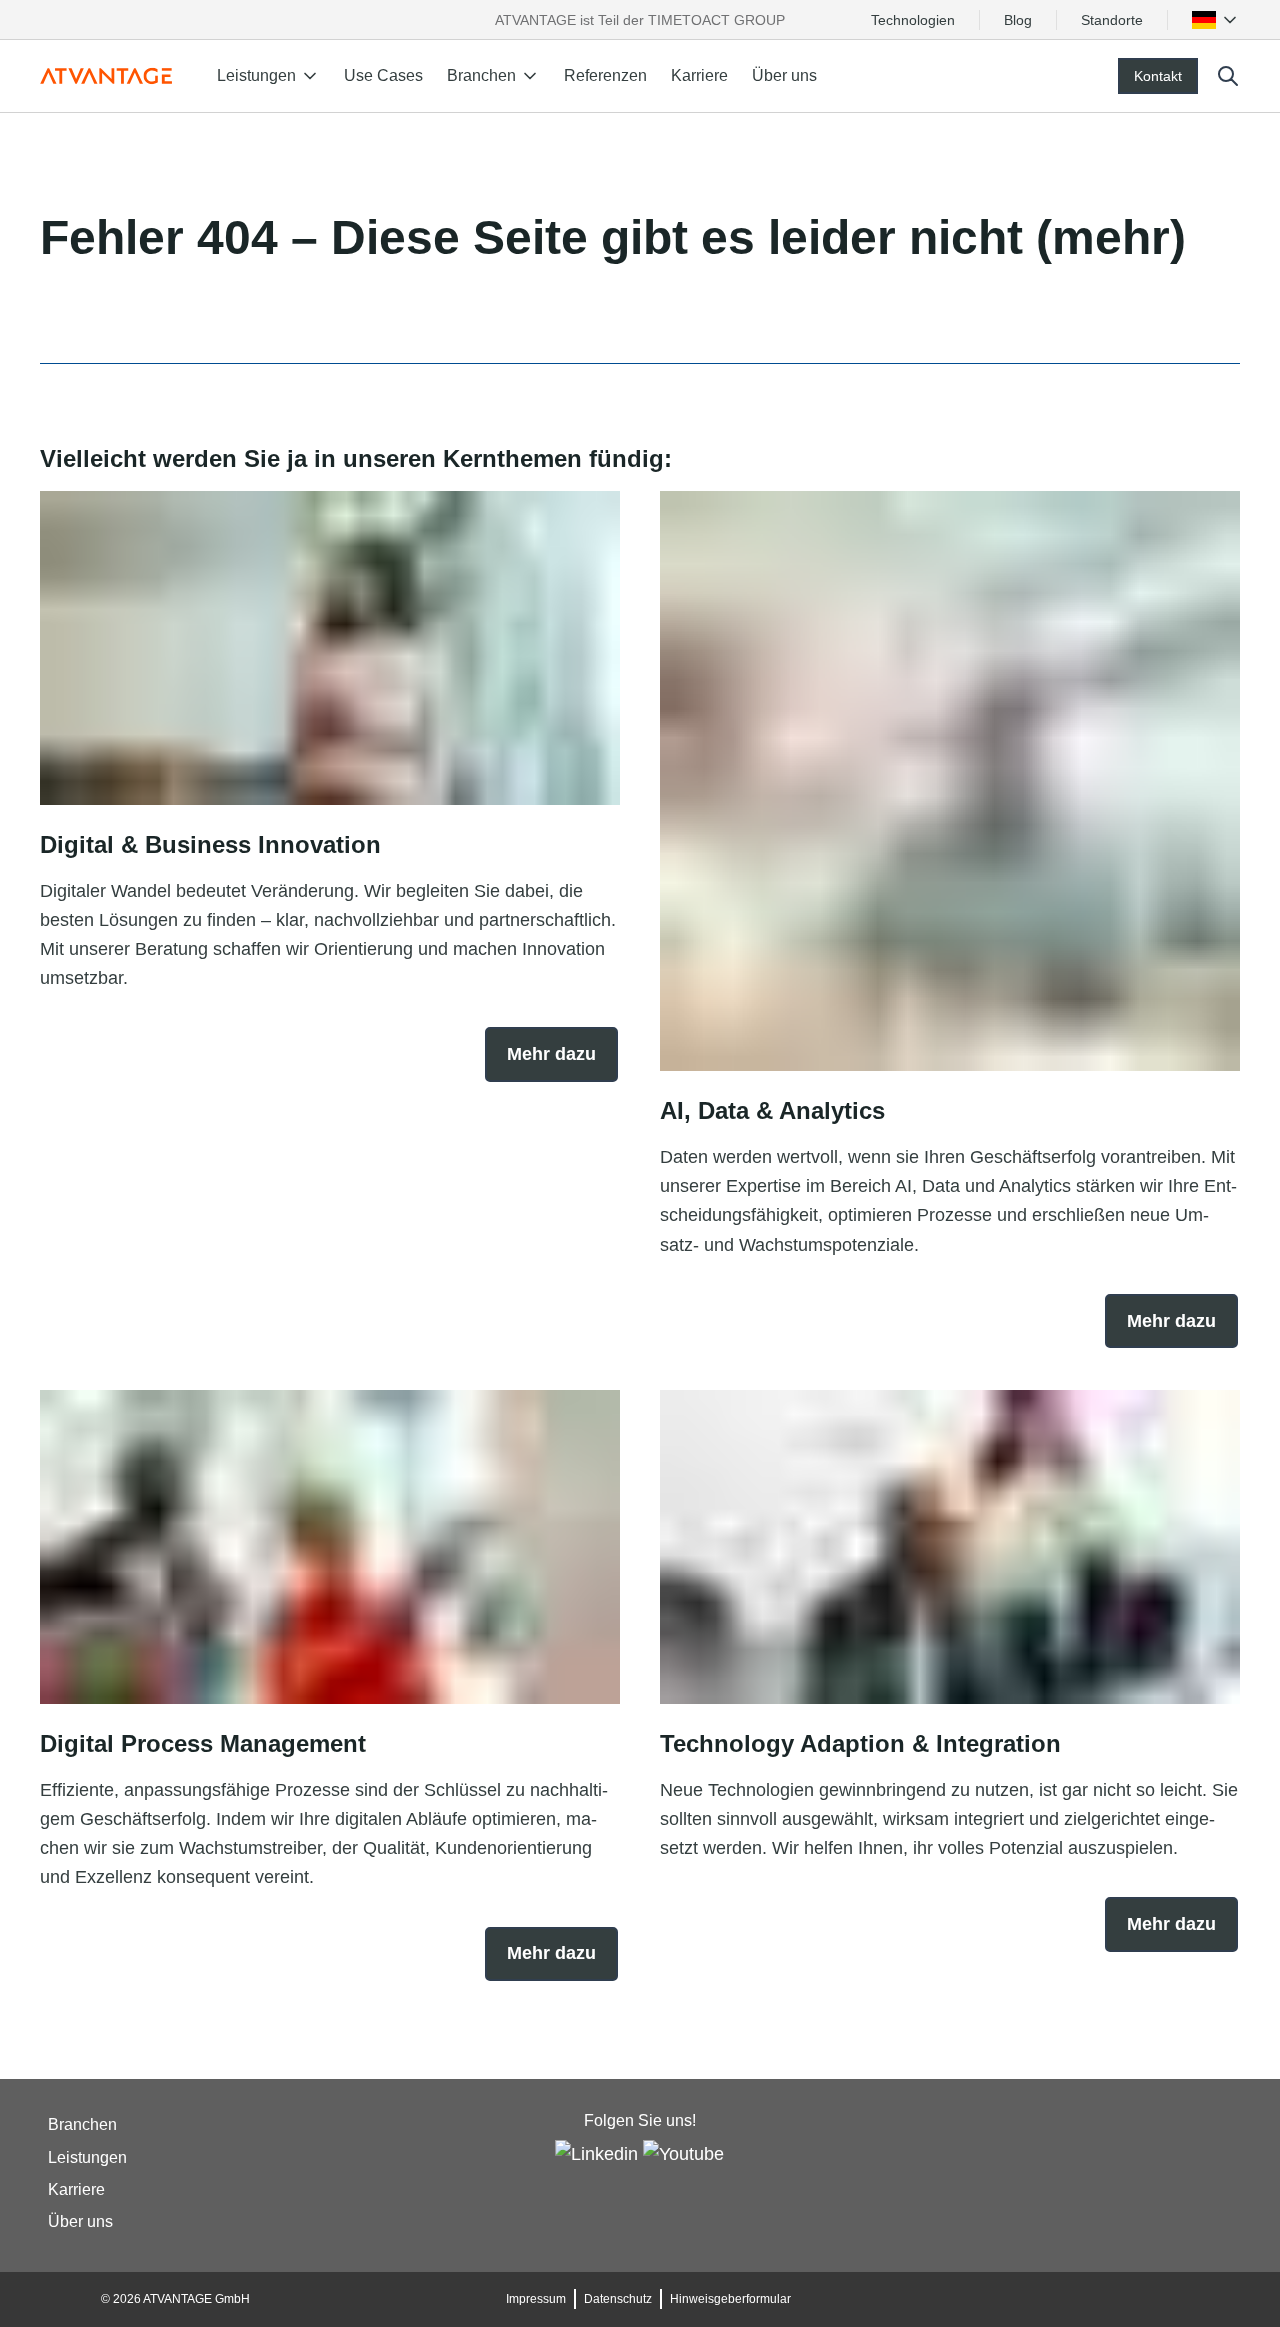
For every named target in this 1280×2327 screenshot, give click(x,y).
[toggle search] (1228, 76)
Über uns (784, 75)
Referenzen (605, 75)
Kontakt (1158, 76)
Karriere (699, 75)
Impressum (536, 2299)
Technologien (913, 20)
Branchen (82, 2125)
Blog (1018, 20)
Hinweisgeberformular (730, 2299)
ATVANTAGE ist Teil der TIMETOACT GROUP (640, 20)
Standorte (1112, 20)
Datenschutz (618, 2299)
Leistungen (87, 2157)
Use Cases (383, 75)
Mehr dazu (551, 1054)
